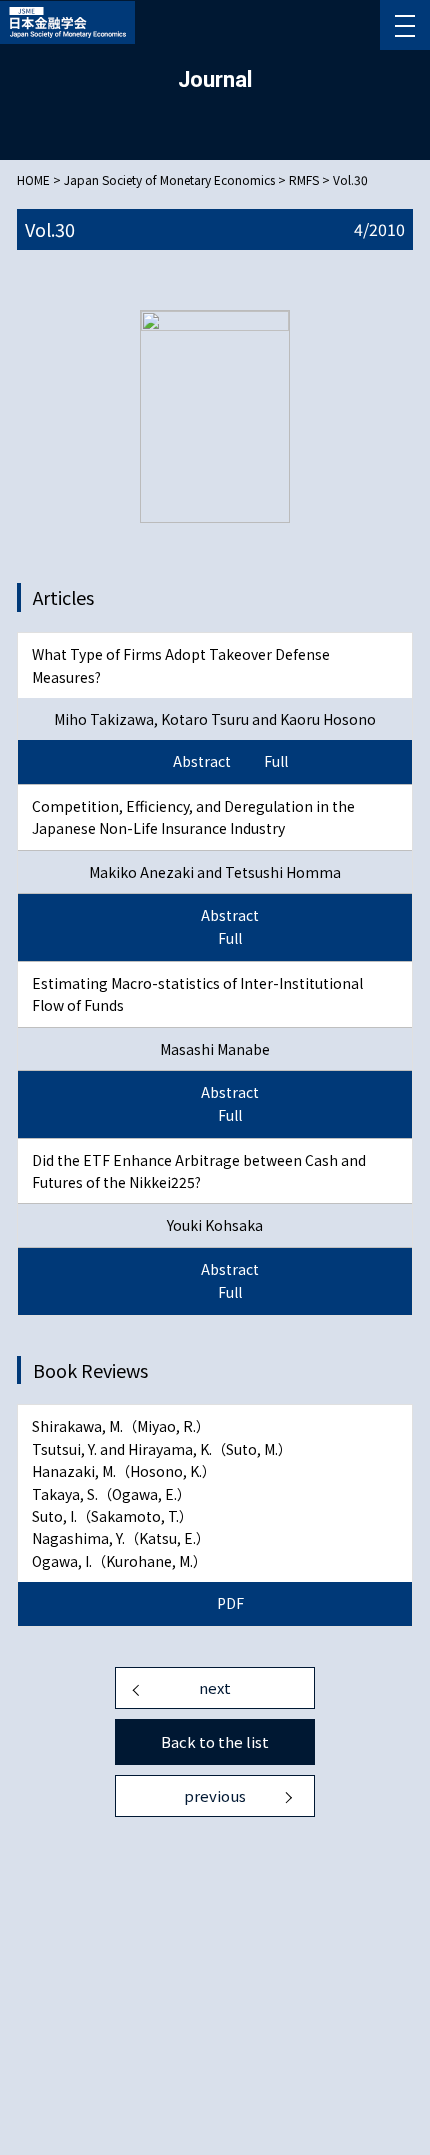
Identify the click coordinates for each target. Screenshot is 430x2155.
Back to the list (215, 1741)
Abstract (202, 761)
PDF (230, 1603)
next (215, 1687)
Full (276, 761)
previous (215, 1795)
